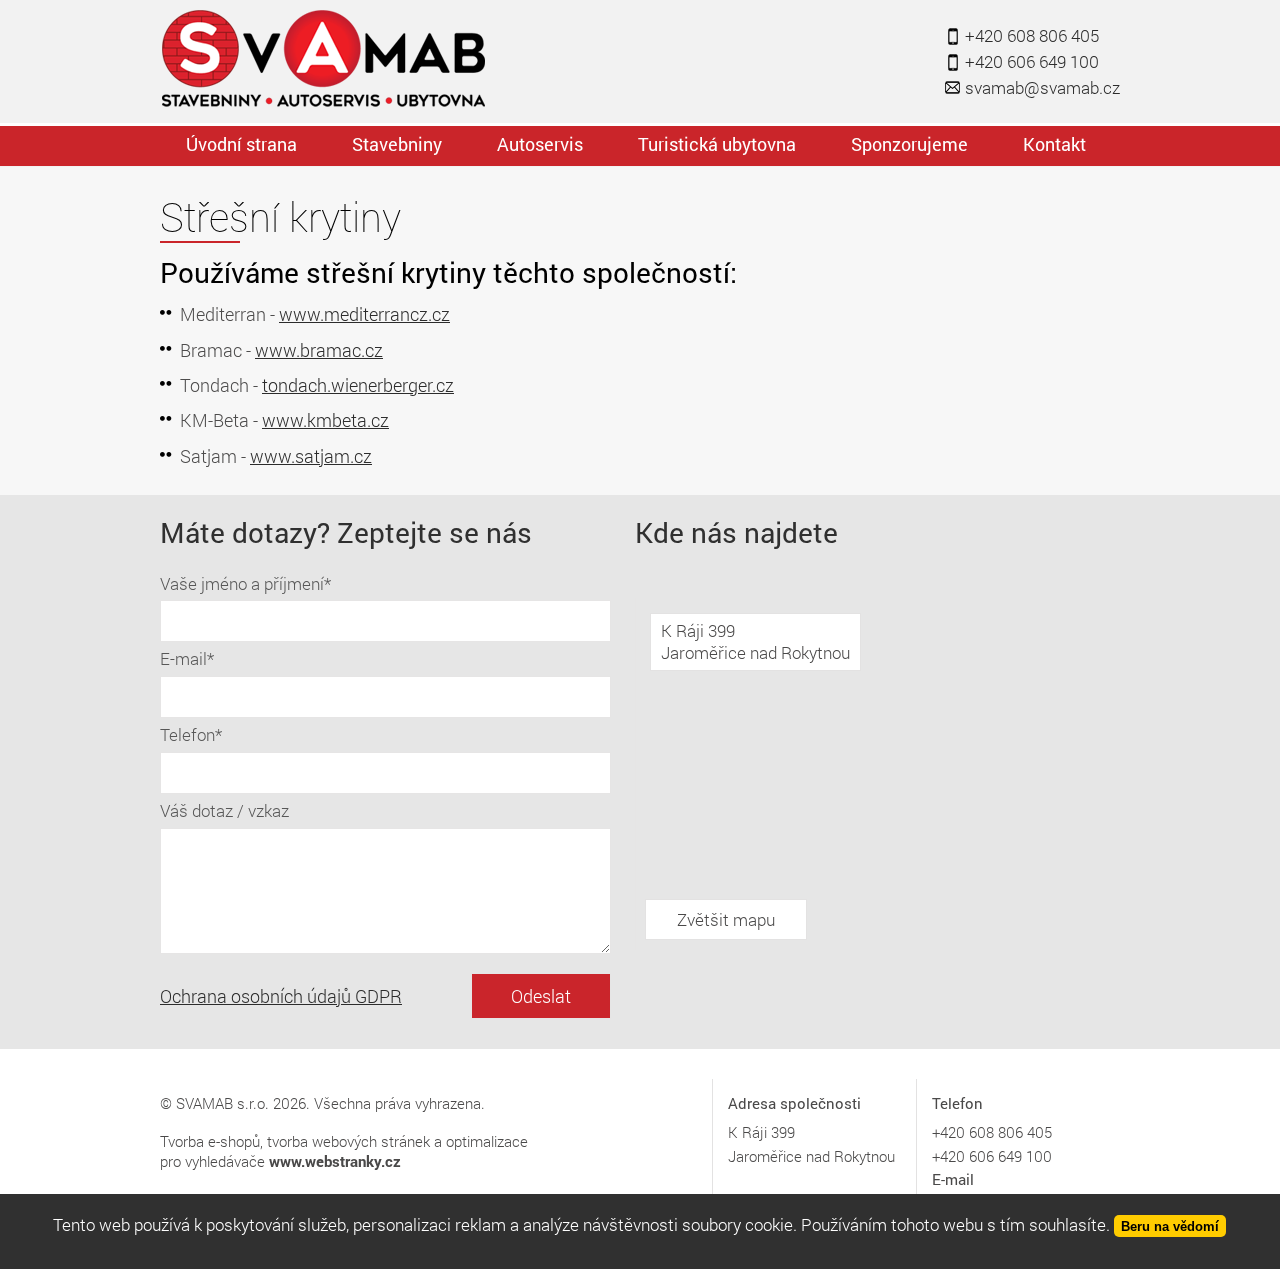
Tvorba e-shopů (210, 1141)
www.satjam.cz (311, 456)
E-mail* (187, 658)
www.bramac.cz (319, 350)
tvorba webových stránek (348, 1141)
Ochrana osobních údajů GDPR (281, 996)
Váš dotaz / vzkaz (224, 810)
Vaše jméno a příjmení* (245, 583)
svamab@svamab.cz (1042, 87)
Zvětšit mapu (726, 919)
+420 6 (954, 1132)
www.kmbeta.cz (325, 420)
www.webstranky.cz (335, 1161)
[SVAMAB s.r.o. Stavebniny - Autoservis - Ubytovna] (326, 60)
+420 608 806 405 (1032, 35)
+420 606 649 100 (1032, 61)
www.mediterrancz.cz (364, 314)
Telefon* (191, 734)
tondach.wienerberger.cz (358, 385)
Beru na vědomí (1170, 1226)
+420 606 (963, 1156)
